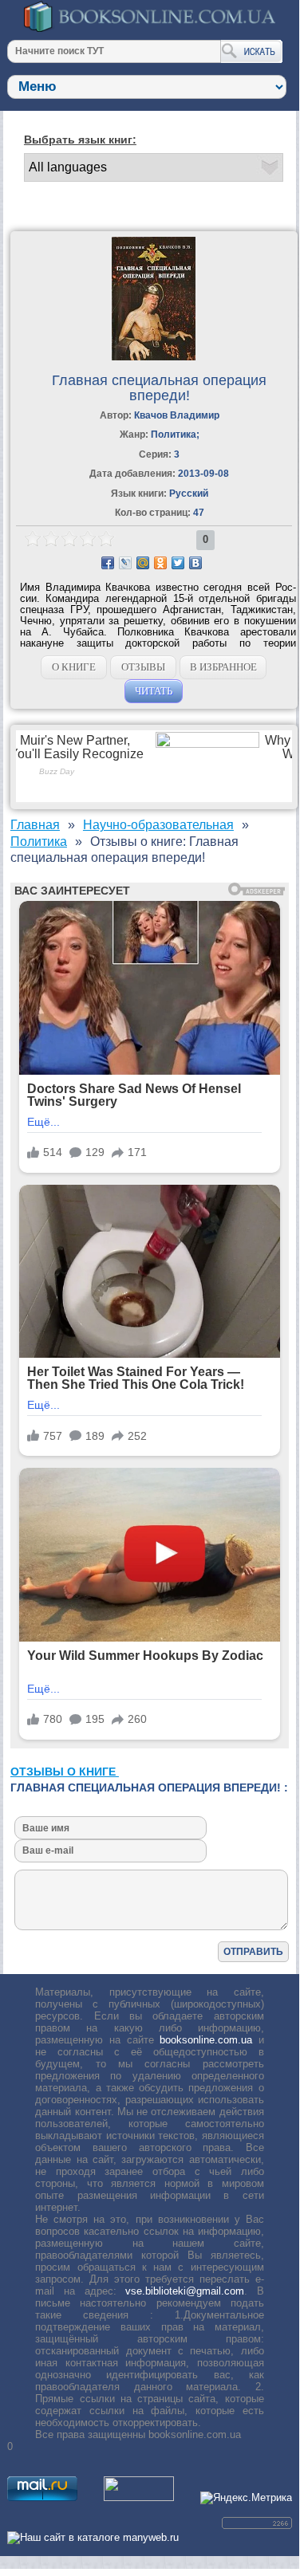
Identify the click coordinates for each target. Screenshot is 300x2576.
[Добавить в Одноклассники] (160, 563)
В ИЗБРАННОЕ (223, 667)
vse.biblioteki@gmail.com (185, 2291)
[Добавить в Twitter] (178, 563)
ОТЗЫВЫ (143, 667)
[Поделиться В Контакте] (195, 563)
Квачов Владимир (177, 415)
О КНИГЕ (74, 667)
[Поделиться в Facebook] (108, 563)
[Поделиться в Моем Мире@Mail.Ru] (143, 563)
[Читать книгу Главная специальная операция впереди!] (154, 357)
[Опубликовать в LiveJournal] (125, 563)
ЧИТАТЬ (154, 691)
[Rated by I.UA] (139, 2497)
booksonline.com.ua (206, 2040)
